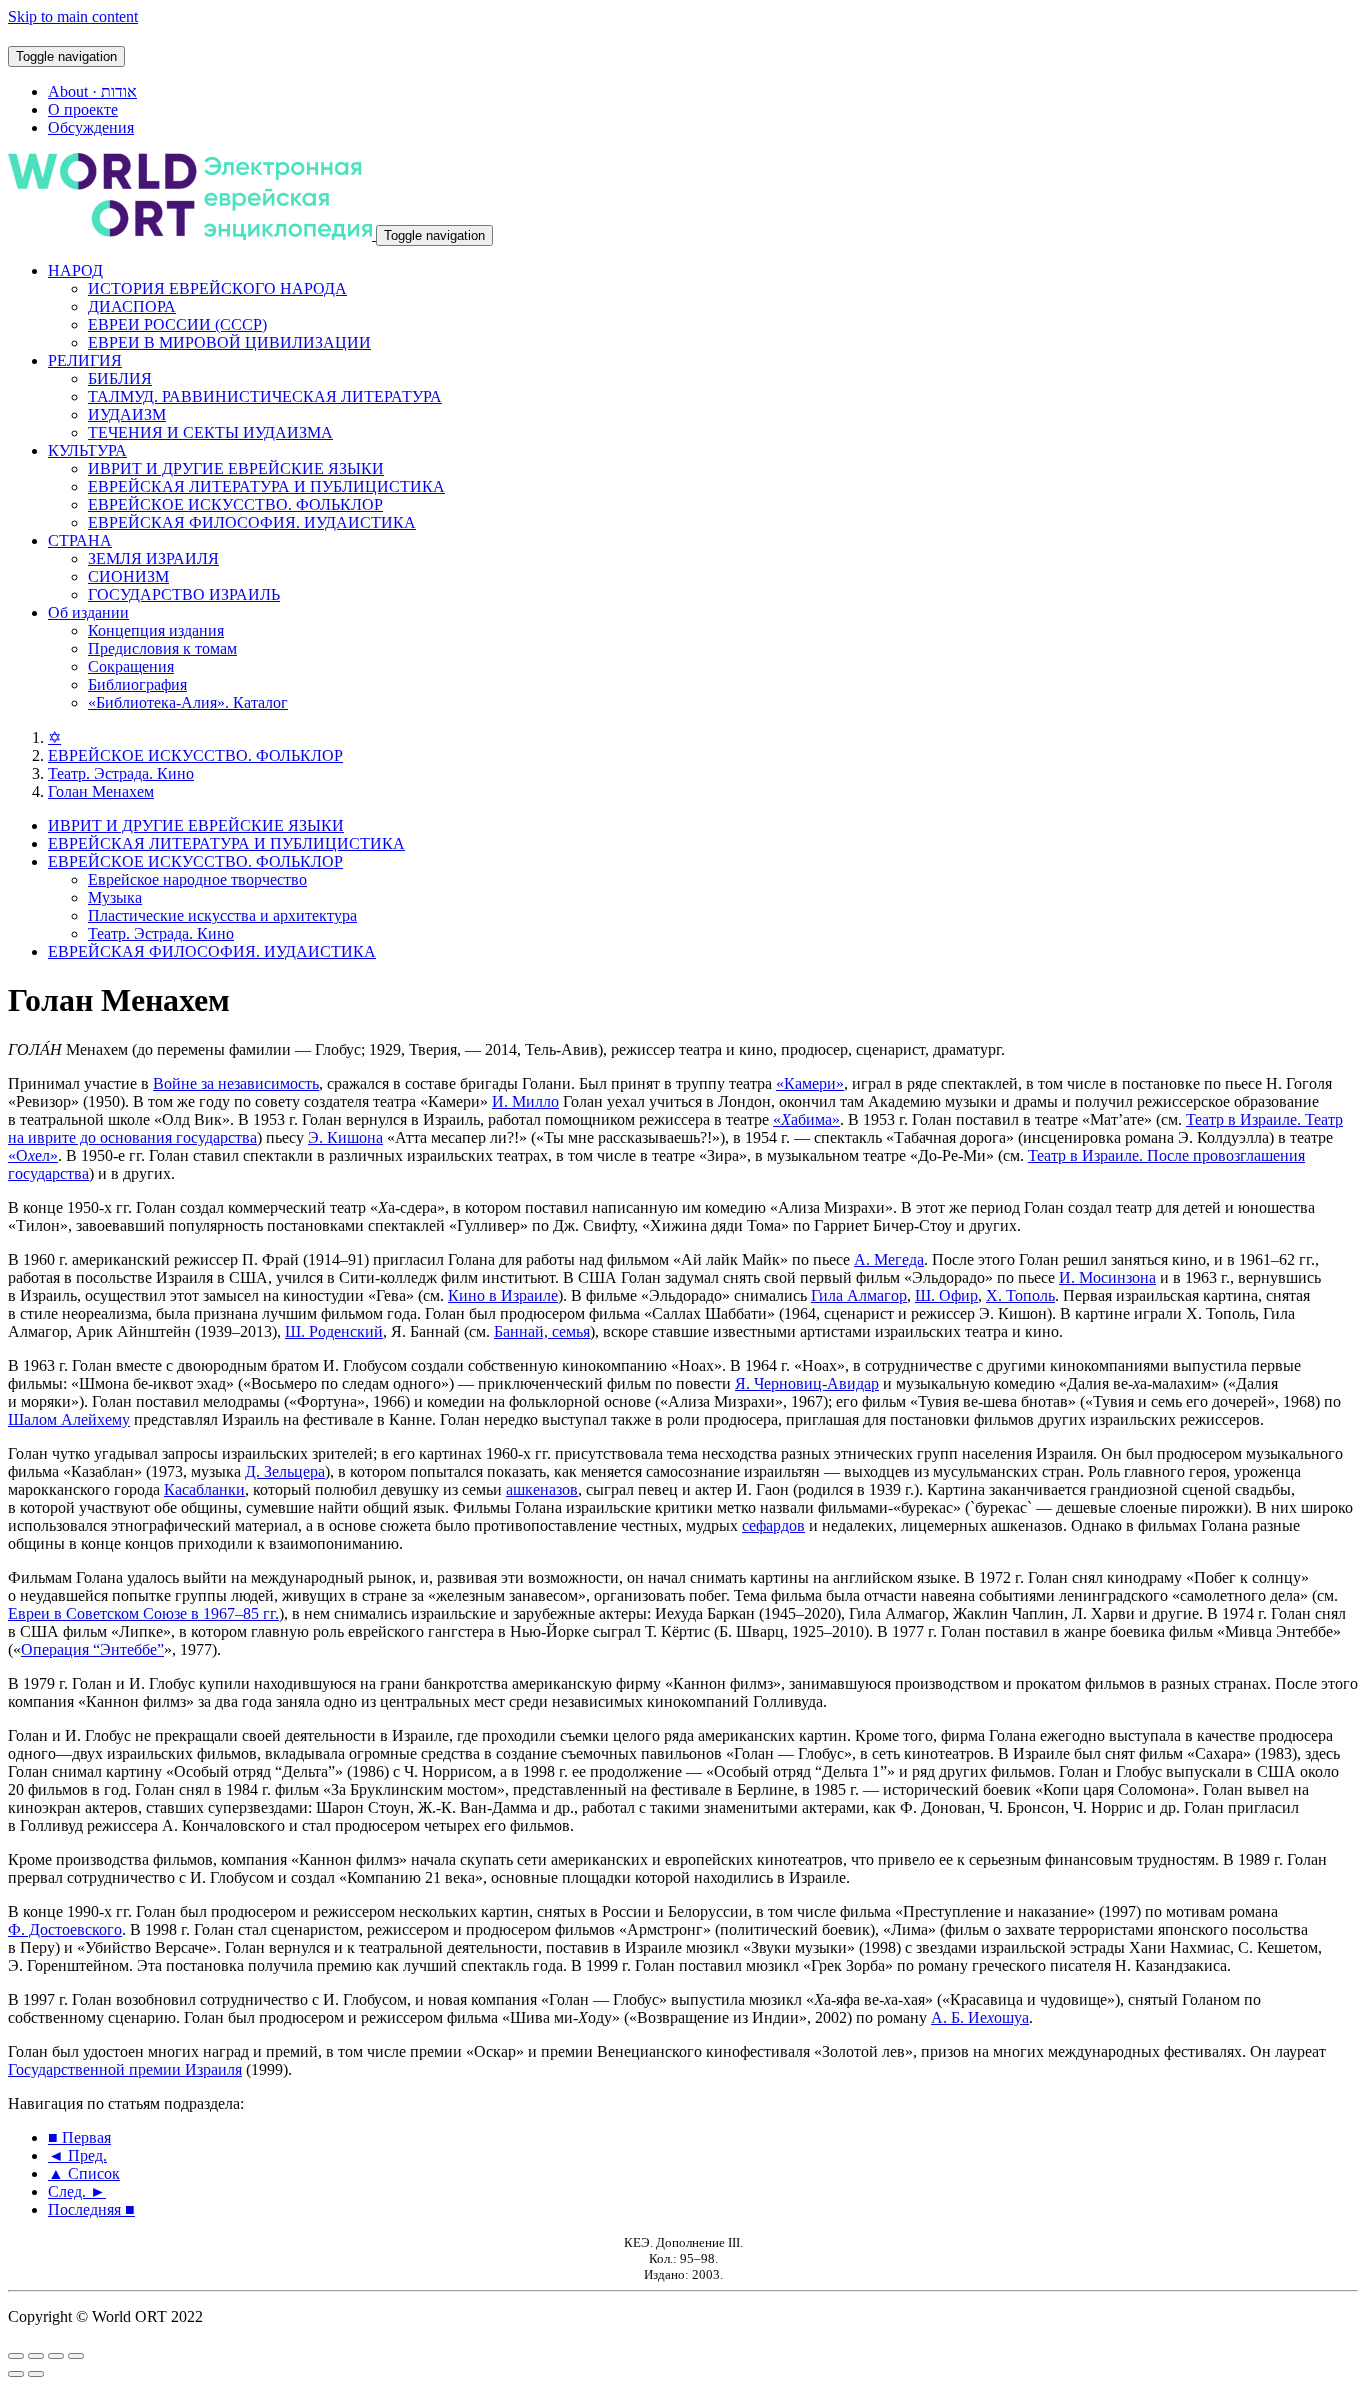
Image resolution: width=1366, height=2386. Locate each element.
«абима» (806, 1119)
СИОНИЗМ (128, 576)
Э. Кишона (345, 1137)
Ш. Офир (946, 1295)
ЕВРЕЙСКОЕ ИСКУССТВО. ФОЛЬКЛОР (235, 504)
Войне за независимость (236, 1083)
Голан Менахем (101, 791)
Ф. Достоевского (65, 1929)
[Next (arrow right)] (36, 2374)
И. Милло (525, 1101)
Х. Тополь (1020, 1295)
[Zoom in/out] (76, 2356)
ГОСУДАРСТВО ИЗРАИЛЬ (184, 594)
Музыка (115, 897)
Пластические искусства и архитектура (222, 915)
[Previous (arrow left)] (16, 2374)
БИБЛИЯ (120, 378)
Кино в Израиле (503, 1295)
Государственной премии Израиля (125, 2069)
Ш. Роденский (334, 1331)
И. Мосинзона (1107, 1277)
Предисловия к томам (162, 648)
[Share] (36, 2356)
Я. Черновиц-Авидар (807, 1383)
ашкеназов (542, 1489)
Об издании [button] (88, 612)
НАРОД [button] (75, 270)
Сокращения (131, 666)
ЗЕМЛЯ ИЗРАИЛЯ (153, 558)
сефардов (773, 1525)
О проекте (83, 109)
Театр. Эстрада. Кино (121, 773)
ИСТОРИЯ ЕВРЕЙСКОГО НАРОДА (217, 288)
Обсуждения (91, 127)
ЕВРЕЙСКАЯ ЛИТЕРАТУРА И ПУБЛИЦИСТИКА (266, 486)
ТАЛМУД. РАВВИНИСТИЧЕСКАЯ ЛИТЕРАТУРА (265, 396)
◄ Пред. (77, 2155)
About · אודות (92, 91)
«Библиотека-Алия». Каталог (188, 702)
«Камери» (810, 1083)
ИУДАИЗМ (127, 414)
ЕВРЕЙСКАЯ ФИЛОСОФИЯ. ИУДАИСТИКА (252, 522)
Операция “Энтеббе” (92, 1649)
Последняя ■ (91, 2209)
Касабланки (204, 1489)
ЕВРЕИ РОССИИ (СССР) (177, 324)
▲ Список (84, 2173)
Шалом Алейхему (69, 1419)
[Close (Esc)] (16, 2356)
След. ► (77, 2191)
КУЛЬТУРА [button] (87, 450)
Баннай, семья (542, 1331)
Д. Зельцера (285, 1471)
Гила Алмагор (859, 1295)
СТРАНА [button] (80, 540)
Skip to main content (73, 16)
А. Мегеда (889, 1259)
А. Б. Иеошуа (980, 2017)
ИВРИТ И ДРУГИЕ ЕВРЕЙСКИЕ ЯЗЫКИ (236, 468)
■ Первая (79, 2137)
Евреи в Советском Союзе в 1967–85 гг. (143, 1613)
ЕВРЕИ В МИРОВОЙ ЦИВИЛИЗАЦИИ (229, 342)
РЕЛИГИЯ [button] (85, 360)
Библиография (137, 684)
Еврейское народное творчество (197, 879)
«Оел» (33, 1155)
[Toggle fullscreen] (56, 2356)
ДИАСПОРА (132, 306)
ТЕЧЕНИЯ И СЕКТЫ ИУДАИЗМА (210, 432)
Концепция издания (156, 630)
